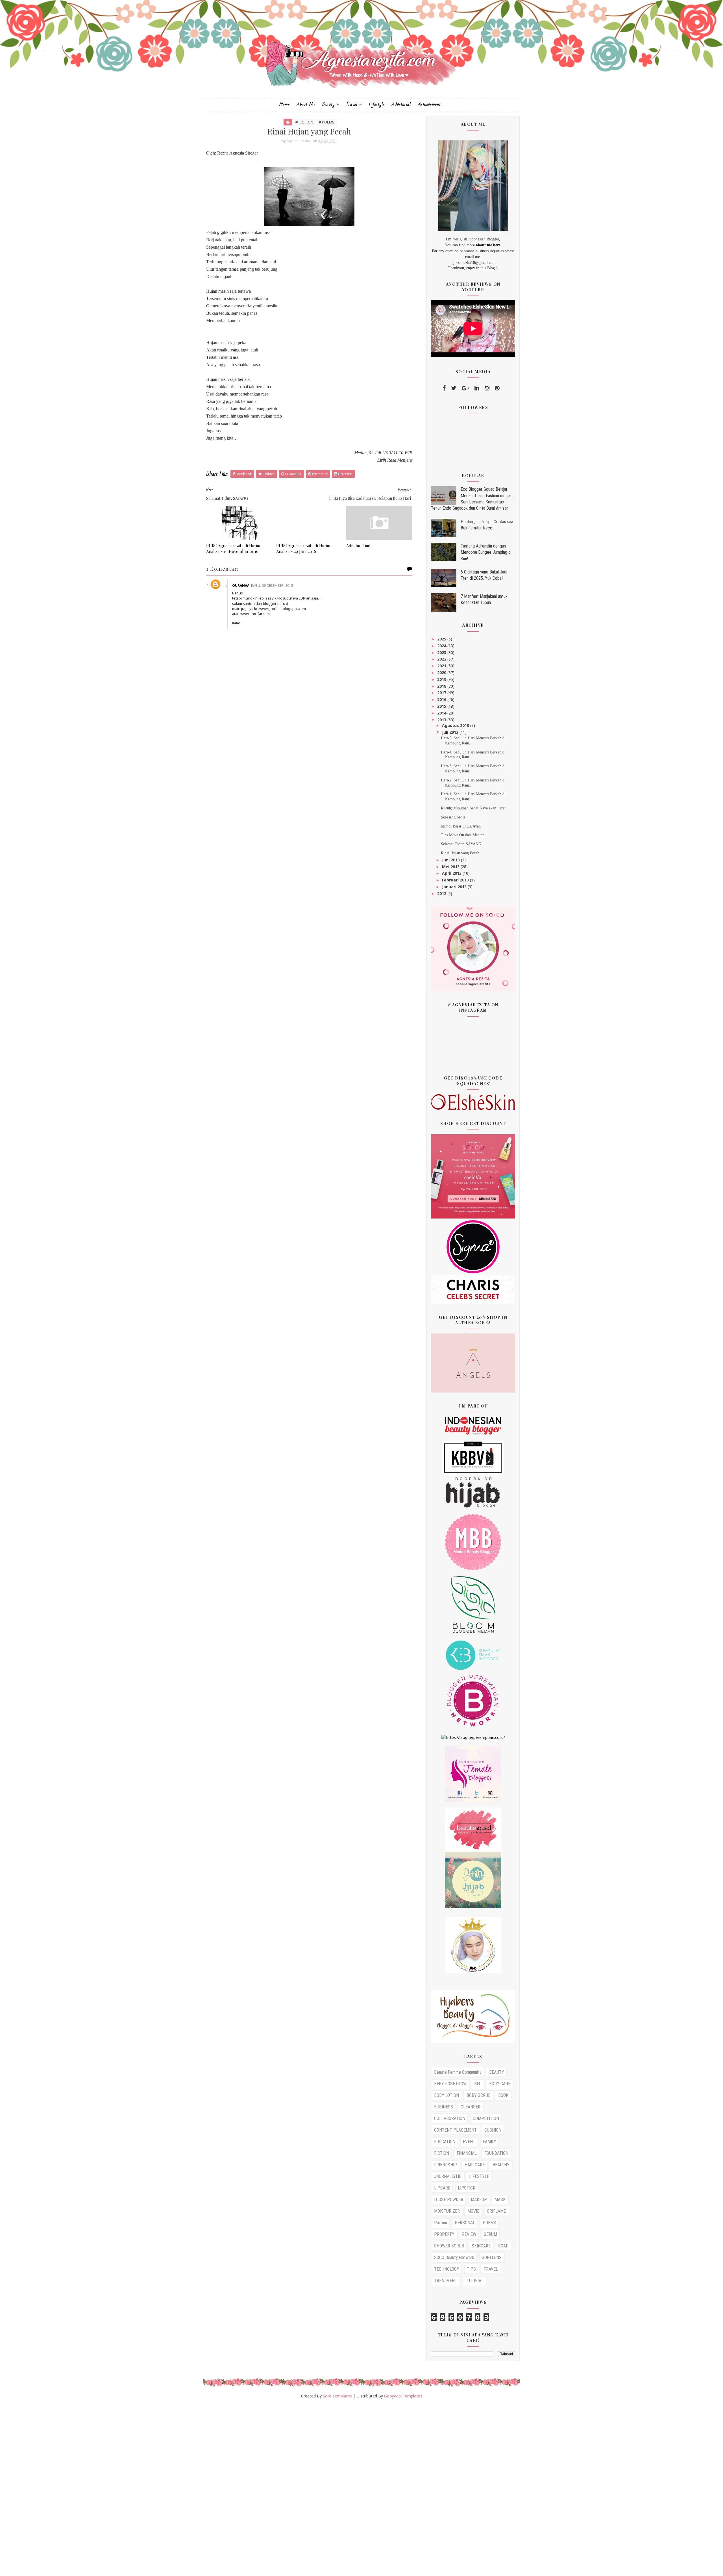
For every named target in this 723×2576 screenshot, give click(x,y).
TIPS (471, 2269)
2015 (442, 706)
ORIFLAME (496, 2211)
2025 (442, 639)
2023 (442, 652)
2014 (442, 713)
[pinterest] (497, 388)
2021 (442, 666)
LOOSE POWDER (449, 2200)
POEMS (489, 2223)
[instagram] (487, 388)
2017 (442, 693)
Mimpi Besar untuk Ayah (461, 826)
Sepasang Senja (453, 817)
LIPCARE (442, 2188)
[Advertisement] (169, 2490)
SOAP (503, 2246)
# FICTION (304, 122)
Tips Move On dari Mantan (463, 835)
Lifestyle (377, 104)
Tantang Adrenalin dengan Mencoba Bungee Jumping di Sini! (486, 552)
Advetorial (401, 104)
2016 (442, 699)
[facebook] (444, 388)
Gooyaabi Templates (403, 2396)
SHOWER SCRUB (449, 2246)
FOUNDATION (496, 2153)
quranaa (241, 586)
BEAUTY (497, 2072)
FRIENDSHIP (446, 2165)
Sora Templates (337, 2396)
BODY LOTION (447, 2095)
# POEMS (327, 122)
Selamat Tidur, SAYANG (461, 844)
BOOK (503, 2095)
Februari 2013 (456, 880)
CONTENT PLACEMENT (455, 2130)
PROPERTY (444, 2234)
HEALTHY (501, 2165)
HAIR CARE (475, 2165)
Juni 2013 (451, 860)
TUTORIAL (474, 2281)
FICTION (442, 2153)
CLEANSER (471, 2107)
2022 (442, 659)
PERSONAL (465, 2223)
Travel (352, 104)
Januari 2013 (455, 887)
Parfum (441, 2223)
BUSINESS (444, 2107)
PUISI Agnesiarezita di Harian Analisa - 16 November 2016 (234, 548)
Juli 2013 (451, 732)
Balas (236, 623)
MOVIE (473, 2211)
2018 (442, 686)
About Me (306, 104)
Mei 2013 (451, 867)
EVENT (469, 2142)
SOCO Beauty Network (454, 2257)
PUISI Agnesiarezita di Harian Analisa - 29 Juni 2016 (304, 548)
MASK (500, 2200)
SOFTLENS (492, 2257)
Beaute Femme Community (458, 2072)
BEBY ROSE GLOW (450, 2084)
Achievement (429, 104)
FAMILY (490, 2142)
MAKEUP (479, 2200)
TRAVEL (491, 2269)
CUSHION (493, 2130)
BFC (478, 2084)
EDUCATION (445, 2142)
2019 (442, 679)
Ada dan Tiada (359, 546)
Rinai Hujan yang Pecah (460, 853)
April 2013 (452, 873)
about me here (488, 245)
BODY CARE (500, 2084)
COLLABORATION (450, 2118)
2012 (442, 893)
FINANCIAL (467, 2153)
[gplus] (465, 388)
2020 (442, 673)
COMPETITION (486, 2118)
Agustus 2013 (456, 725)
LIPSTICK (467, 2188)
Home (284, 104)
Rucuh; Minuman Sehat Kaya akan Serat (473, 808)
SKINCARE (481, 2246)
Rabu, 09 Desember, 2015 (272, 586)
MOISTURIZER (447, 2211)
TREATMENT (446, 2281)
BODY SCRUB (479, 2095)
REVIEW (469, 2234)
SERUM (490, 2234)
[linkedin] (477, 388)
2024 (442, 646)
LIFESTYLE (479, 2176)
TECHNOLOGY (447, 2269)
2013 (442, 720)
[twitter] (454, 388)
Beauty (328, 104)
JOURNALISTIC (448, 2176)
